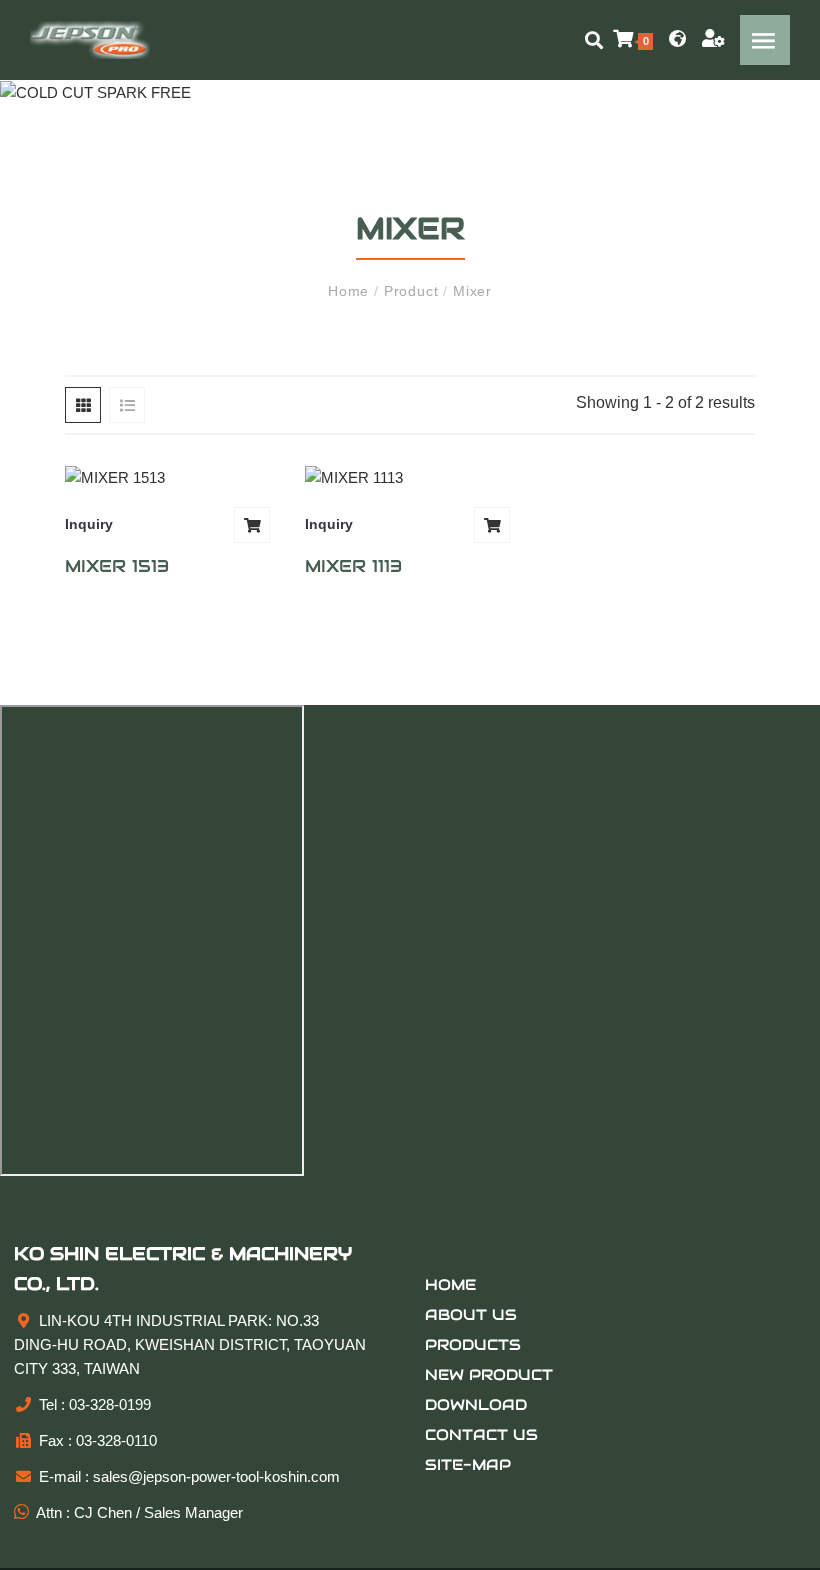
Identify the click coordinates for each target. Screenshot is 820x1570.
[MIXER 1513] (170, 477)
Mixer (470, 291)
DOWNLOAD (476, 1404)
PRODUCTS (473, 1344)
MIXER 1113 (353, 566)
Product (411, 291)
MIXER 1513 (117, 566)
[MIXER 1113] (410, 477)
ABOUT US (471, 1314)
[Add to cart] (252, 525)
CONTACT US (481, 1434)
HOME (450, 1284)
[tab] (83, 405)
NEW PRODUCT (489, 1374)
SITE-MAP (468, 1464)
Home (351, 291)
